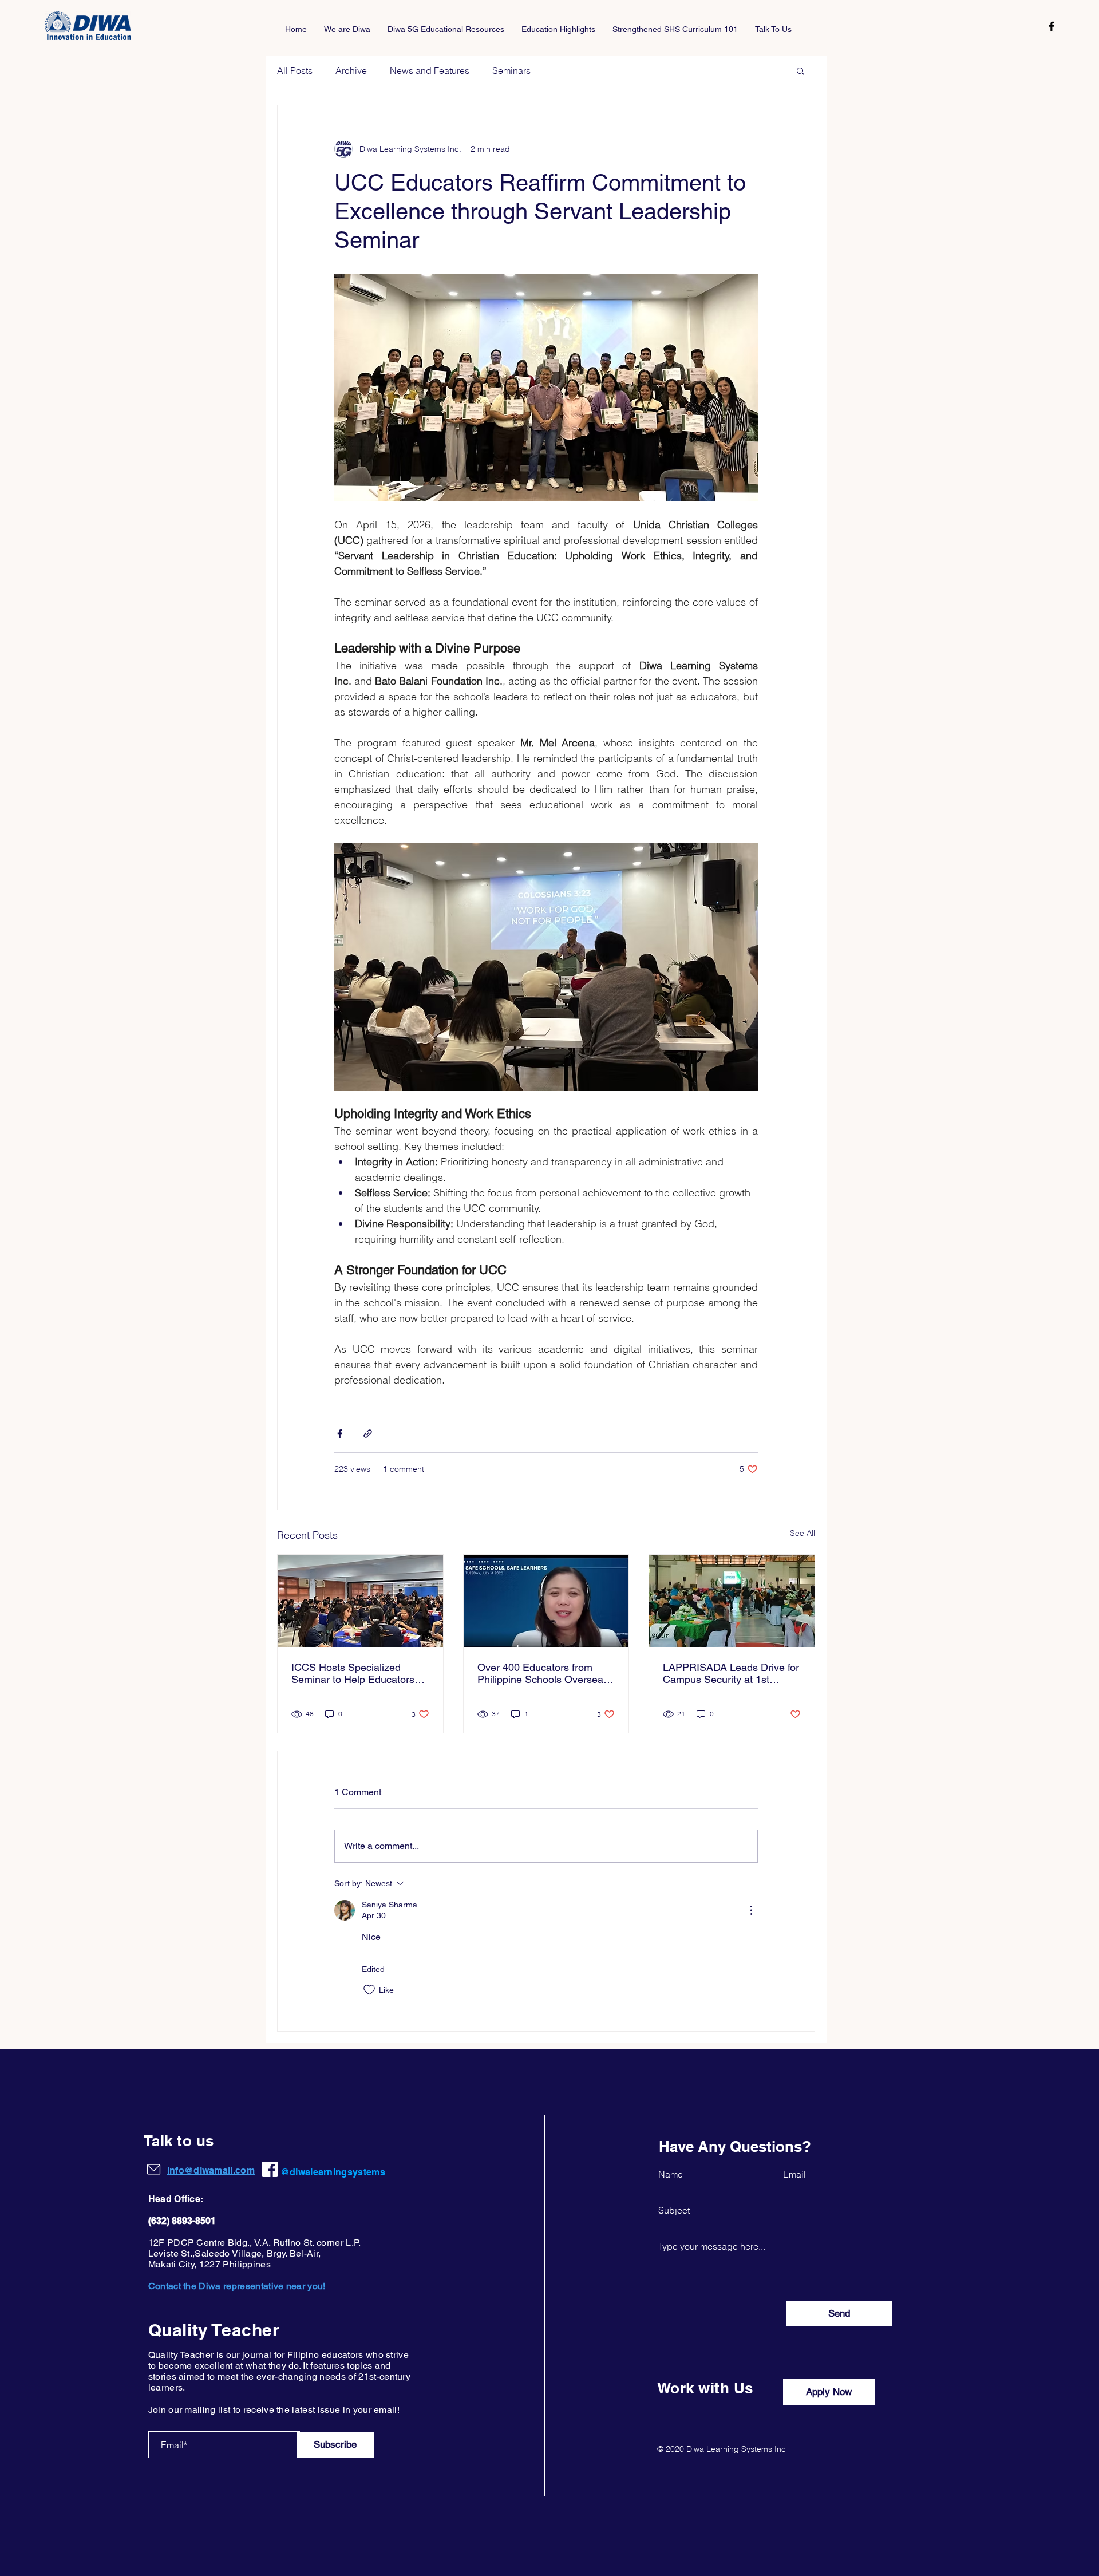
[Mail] (154, 2169)
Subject (674, 2210)
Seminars (511, 70)
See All (802, 1533)
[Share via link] (368, 1434)
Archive (351, 70)
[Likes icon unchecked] (369, 1990)
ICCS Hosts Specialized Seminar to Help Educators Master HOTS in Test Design (356, 1673)
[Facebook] (1051, 26)
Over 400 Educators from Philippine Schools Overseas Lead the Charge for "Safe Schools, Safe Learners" (543, 1673)
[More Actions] (751, 1910)
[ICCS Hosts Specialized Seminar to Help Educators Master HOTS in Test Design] (360, 1601)
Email (794, 2174)
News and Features (430, 70)
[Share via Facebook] (340, 1434)
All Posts (295, 70)
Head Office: (176, 2199)
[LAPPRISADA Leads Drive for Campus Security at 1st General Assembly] (732, 1601)
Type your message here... (712, 2246)
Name (671, 2174)
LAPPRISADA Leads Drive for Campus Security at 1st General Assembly (731, 1673)
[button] (800, 70)
